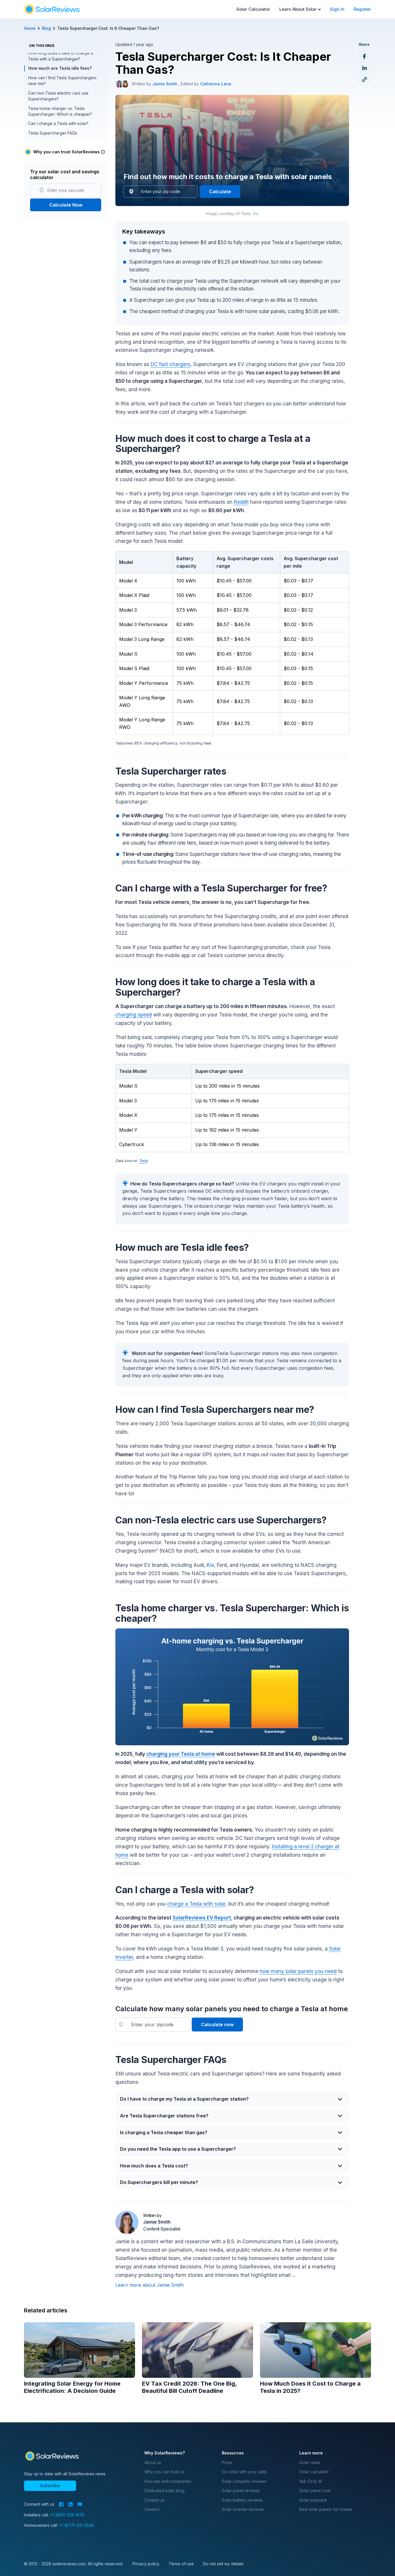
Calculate (220, 192)
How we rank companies (168, 2481)
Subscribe (50, 2486)
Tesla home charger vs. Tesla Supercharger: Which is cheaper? (60, 111)
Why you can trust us (164, 2472)
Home (30, 28)
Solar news (310, 2462)
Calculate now (217, 2025)
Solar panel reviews (241, 2490)
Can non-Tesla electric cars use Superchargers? (58, 96)
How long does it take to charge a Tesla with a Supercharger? (61, 56)
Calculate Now (66, 205)
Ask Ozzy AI (311, 2481)
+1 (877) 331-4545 (76, 2525)
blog (46, 28)
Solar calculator (314, 2472)
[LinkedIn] (71, 2504)
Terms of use (181, 2564)
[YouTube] (80, 2504)
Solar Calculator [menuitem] (253, 9)
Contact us (154, 2500)
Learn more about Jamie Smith (149, 2285)
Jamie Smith (165, 84)
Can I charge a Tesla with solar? (58, 124)
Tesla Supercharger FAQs (53, 133)
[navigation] (52, 9)
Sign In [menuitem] (337, 9)
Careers (152, 2509)
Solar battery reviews (242, 2500)
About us (153, 2462)
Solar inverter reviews (243, 2509)
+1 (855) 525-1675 (67, 2515)
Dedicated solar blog (164, 2490)
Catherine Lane (216, 84)
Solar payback (313, 2500)
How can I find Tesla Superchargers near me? (62, 81)
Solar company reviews (244, 2481)
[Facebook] (61, 2504)
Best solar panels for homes (326, 2509)
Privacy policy (146, 2564)
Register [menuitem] (362, 9)
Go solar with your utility (244, 2472)
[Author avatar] (119, 84)
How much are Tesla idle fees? (60, 68)
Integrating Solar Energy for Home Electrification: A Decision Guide (72, 2387)
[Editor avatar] (125, 84)
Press (227, 2462)
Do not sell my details (223, 2564)
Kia (210, 1565)
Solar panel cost (315, 2490)
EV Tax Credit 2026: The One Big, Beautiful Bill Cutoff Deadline (189, 2387)
